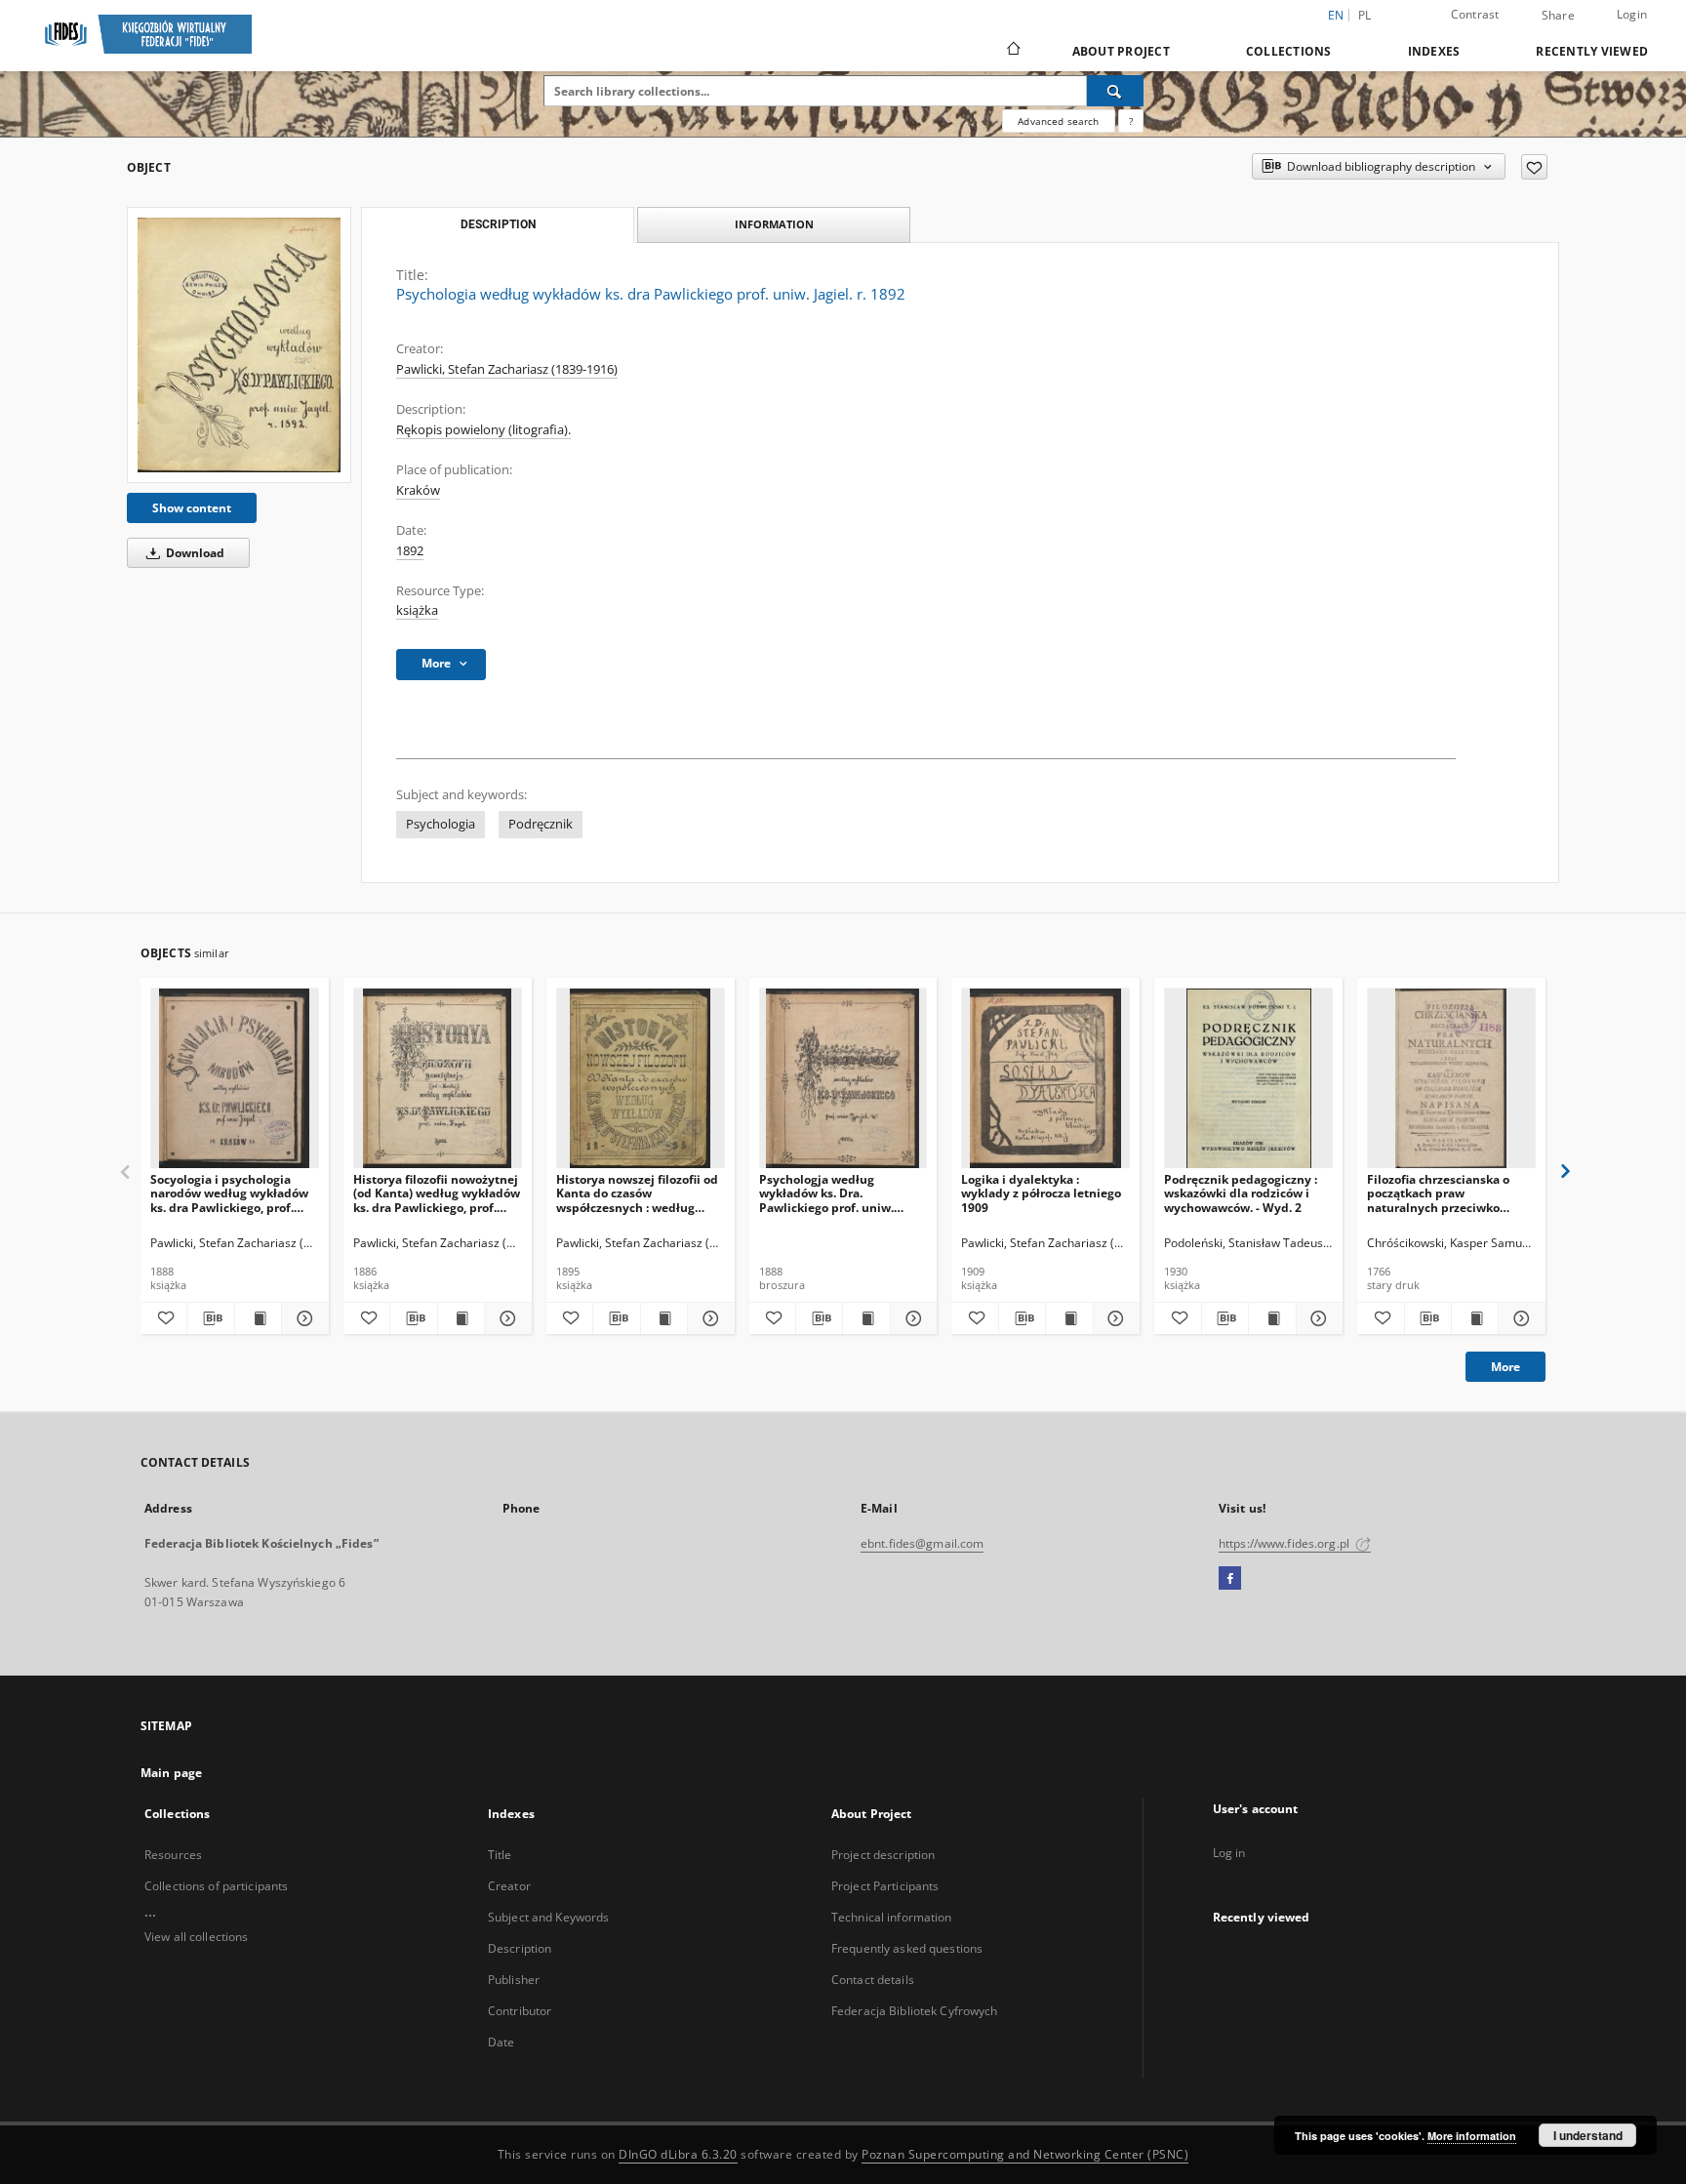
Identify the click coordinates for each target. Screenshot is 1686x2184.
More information (1472, 2136)
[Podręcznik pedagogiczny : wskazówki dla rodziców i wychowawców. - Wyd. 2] (1248, 1079)
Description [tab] (498, 224)
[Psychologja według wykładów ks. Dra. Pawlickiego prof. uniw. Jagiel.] (843, 1079)
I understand (1588, 2135)
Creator (509, 1886)
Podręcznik (541, 824)
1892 (410, 551)
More (1505, 1367)
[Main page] (1012, 51)
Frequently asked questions (907, 1948)
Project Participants (885, 1886)
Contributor (520, 2011)
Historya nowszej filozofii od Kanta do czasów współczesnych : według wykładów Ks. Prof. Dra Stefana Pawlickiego (637, 1193)
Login (1632, 14)
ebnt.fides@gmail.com (922, 1543)
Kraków (418, 490)
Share (1558, 16)
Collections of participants (216, 1886)
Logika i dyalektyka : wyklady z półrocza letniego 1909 (1041, 1193)
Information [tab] (774, 224)
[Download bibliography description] (210, 1318)
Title (500, 1855)
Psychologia (441, 824)
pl (1365, 15)
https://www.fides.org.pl (1285, 1543)
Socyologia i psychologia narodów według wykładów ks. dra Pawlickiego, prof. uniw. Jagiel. (229, 1193)
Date (501, 2042)
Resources (173, 1855)
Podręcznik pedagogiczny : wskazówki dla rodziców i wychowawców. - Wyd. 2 (1241, 1193)
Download (194, 553)
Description (520, 1948)
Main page (171, 1773)
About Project (1121, 51)
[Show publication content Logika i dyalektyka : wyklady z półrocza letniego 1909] (1069, 1318)
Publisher (514, 1980)
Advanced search (1058, 121)
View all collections (196, 1937)
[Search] (1115, 91)
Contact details (873, 1980)
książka (417, 610)
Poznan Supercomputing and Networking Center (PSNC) (1025, 2154)
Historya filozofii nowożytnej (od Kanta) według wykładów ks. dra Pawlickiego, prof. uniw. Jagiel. (437, 1193)
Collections (1289, 51)
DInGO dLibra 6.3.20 (678, 2154)
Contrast (1475, 14)
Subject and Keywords (548, 1917)
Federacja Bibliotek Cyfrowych (914, 2011)
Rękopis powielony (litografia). (483, 430)
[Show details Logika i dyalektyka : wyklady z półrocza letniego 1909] (1114, 1318)
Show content (192, 508)
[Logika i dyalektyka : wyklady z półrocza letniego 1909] (1045, 1079)
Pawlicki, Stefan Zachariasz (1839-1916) (507, 369)
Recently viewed (1592, 51)
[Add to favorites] (1534, 167)
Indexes (1434, 51)
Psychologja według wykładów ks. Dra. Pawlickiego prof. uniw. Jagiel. (826, 1193)
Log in (1229, 1853)
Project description (883, 1855)
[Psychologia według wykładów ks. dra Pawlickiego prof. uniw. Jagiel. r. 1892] (239, 345)
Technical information (892, 1917)
